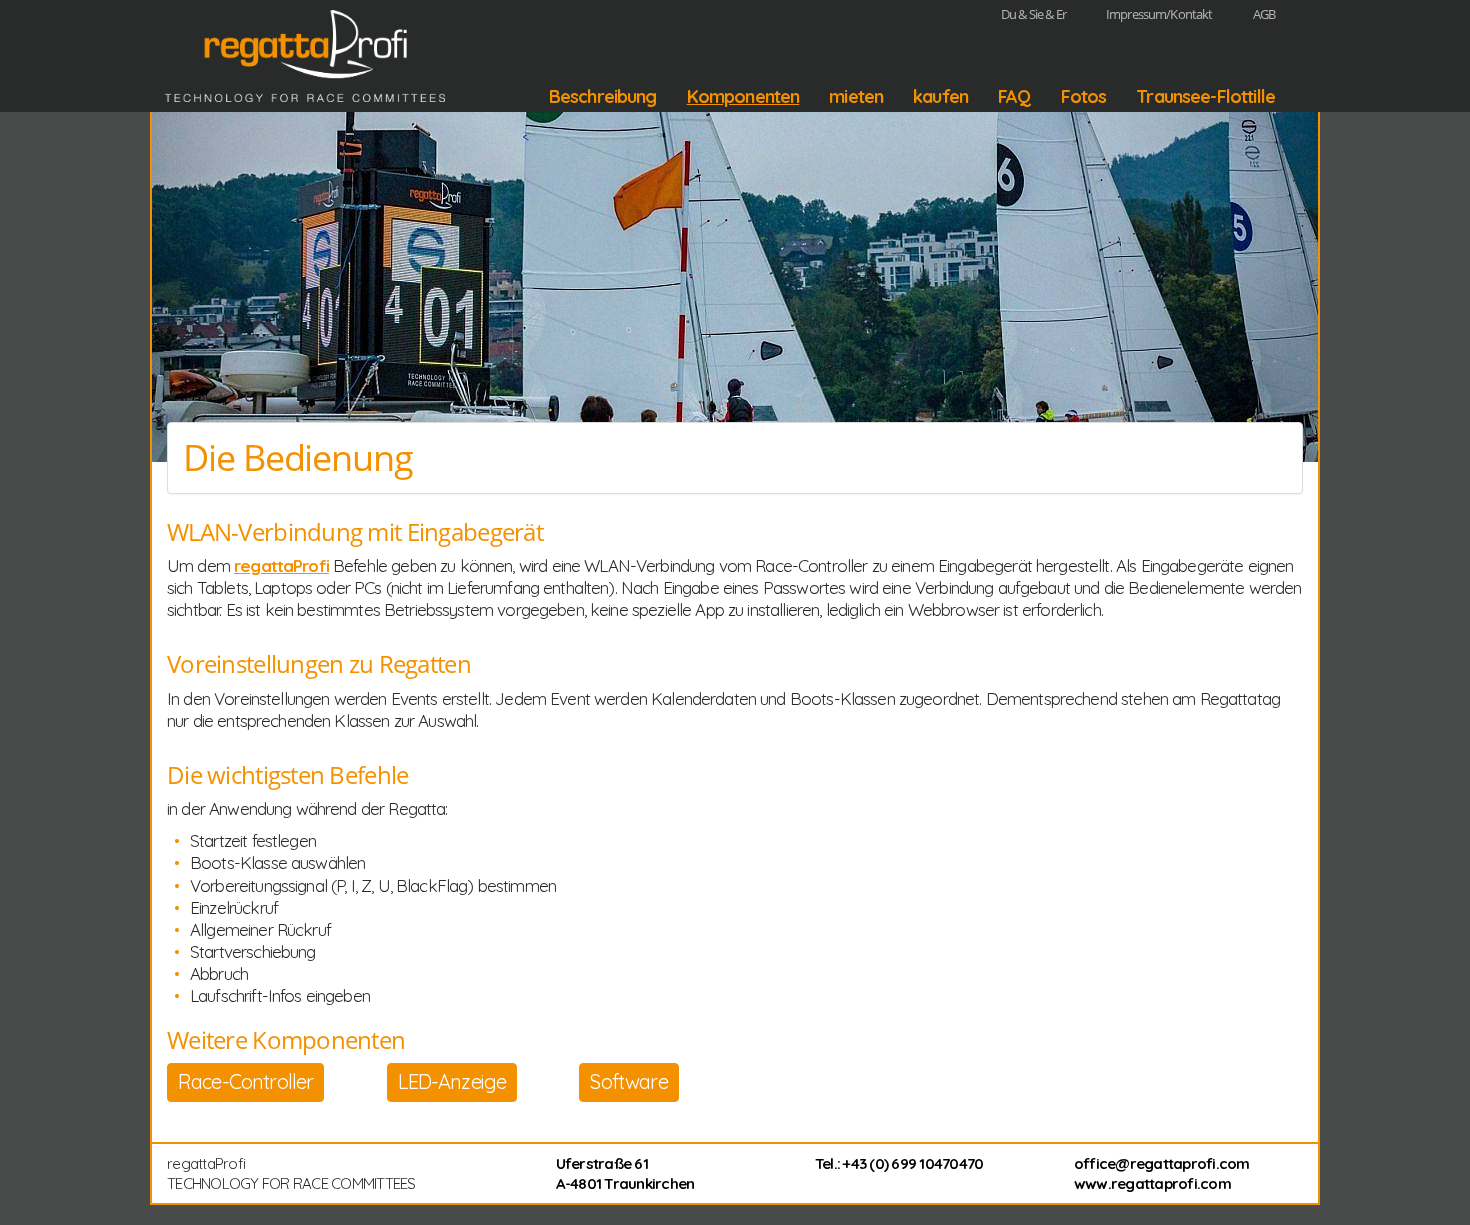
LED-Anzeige (452, 1081)
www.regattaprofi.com (1152, 1183)
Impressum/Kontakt (1159, 14)
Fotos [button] (1084, 97)
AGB (1264, 14)
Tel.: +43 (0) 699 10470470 (899, 1163)
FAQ (1014, 97)
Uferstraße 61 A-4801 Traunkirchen (625, 1173)
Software (628, 1081)
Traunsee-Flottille (1205, 97)
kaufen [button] (940, 97)
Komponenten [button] (743, 97)
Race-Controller (245, 1081)
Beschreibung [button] (603, 97)
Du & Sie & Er (1033, 14)
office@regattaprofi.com (1162, 1163)
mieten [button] (856, 97)
